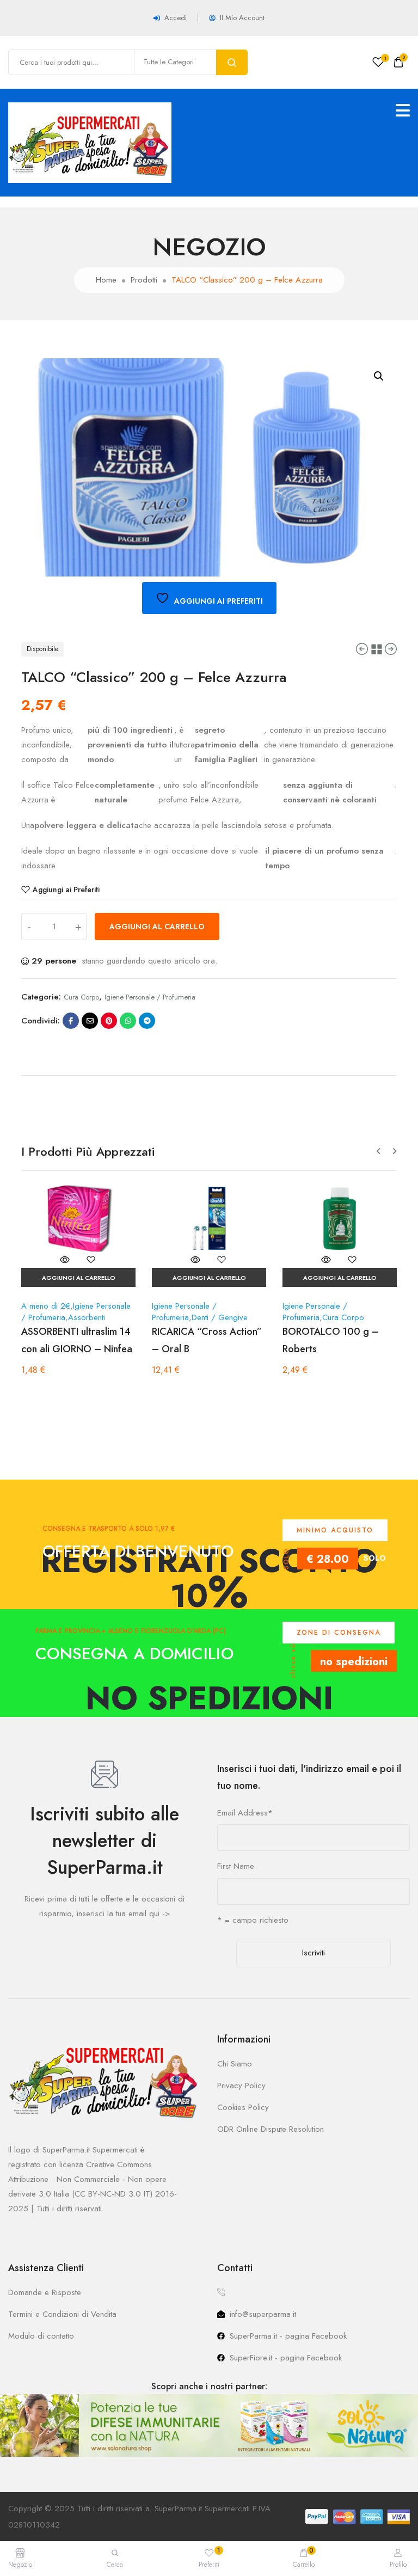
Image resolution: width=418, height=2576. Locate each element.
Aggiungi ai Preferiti (66, 890)
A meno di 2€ (46, 1306)
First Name (236, 1866)
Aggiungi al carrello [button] (79, 1278)
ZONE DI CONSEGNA (339, 1633)
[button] (379, 376)
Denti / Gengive (220, 1317)
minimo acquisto (335, 1530)
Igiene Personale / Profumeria (150, 997)
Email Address (245, 1813)
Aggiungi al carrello (157, 927)
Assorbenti (87, 1317)
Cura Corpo (81, 997)
